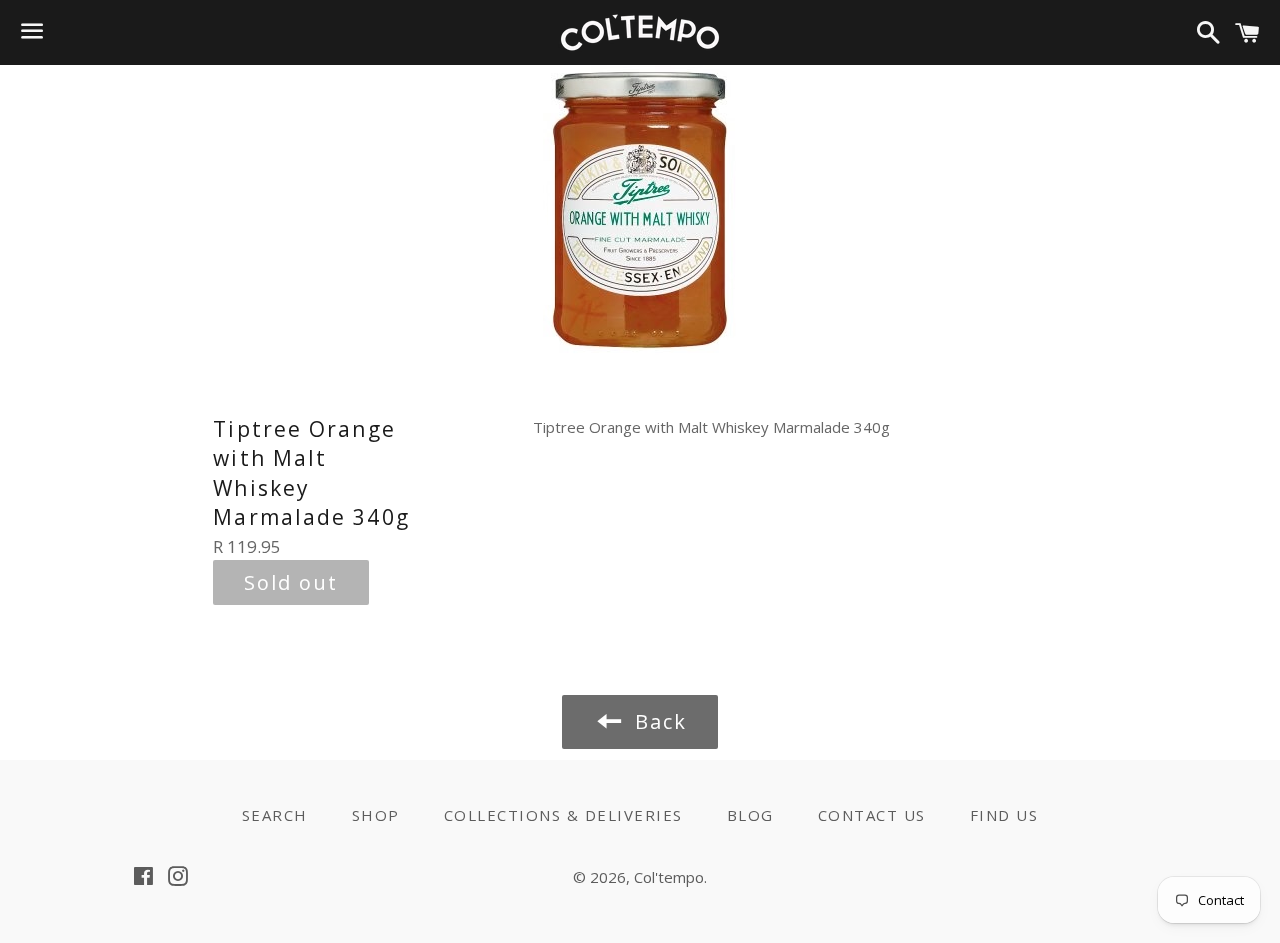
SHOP (376, 815)
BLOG (750, 815)
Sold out (291, 582)
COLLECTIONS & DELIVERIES (563, 815)
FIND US (1004, 815)
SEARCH (275, 815)
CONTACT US (872, 815)
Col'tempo (669, 877)
